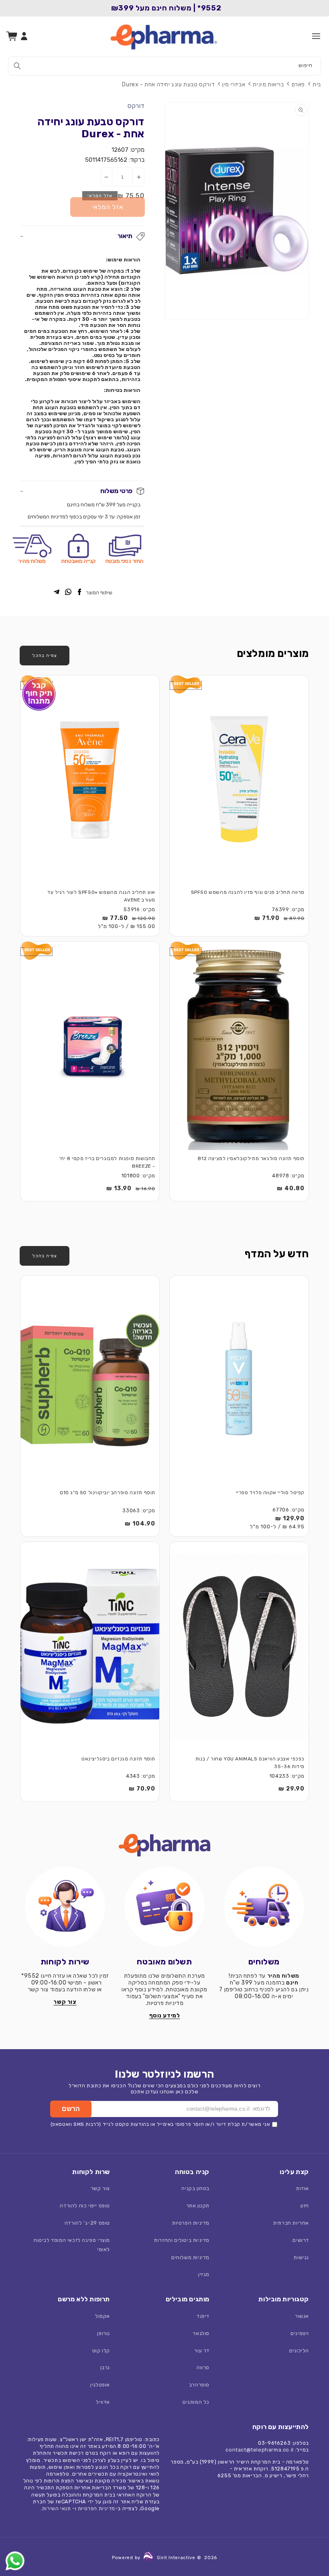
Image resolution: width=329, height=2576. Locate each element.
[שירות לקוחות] (65, 1907)
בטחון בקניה (195, 2188)
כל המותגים (196, 2402)
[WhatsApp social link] (68, 593)
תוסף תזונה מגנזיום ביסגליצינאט (118, 1759)
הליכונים (299, 2351)
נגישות (301, 2257)
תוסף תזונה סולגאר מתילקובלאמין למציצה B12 (251, 1158)
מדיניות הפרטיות (191, 2223)
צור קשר (100, 2188)
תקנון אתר (198, 2206)
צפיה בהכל (45, 655)
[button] (316, 36)
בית (317, 85)
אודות (303, 2188)
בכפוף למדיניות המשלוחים (55, 517)
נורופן (104, 2333)
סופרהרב (199, 2385)
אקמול (103, 2316)
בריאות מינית (268, 85)
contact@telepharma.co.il (259, 2450)
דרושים (301, 2240)
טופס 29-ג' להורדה (87, 2223)
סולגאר (201, 2333)
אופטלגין (100, 2385)
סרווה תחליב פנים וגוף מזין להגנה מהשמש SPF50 (248, 892)
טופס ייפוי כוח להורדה (85, 2206)
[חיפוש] (17, 66)
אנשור (302, 2316)
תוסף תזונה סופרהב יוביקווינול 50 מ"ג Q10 (108, 1493)
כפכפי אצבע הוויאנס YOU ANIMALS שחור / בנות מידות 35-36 (250, 1763)
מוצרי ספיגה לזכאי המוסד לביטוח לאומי (72, 2245)
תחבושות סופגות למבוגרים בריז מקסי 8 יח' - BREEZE (107, 1162)
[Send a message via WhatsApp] (15, 2561)
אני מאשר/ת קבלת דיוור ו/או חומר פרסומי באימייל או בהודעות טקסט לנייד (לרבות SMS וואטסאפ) (160, 2124)
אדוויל (103, 2402)
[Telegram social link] (57, 593)
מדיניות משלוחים (190, 2257)
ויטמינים (300, 2333)
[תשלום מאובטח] (164, 1907)
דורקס (136, 106)
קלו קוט (101, 2351)
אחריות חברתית (291, 2223)
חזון (305, 2206)
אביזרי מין (234, 85)
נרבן (105, 2367)
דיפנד (203, 2316)
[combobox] (164, 66)
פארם (298, 85)
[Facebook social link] (79, 593)
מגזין (204, 2274)
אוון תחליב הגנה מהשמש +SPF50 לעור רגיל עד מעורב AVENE (101, 896)
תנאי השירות (57, 2508)
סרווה (203, 2367)
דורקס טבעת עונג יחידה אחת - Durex (168, 85)
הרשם (71, 2109)
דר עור (202, 2351)
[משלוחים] (264, 1907)
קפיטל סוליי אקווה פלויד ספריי (270, 1493)
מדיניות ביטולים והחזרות (182, 2240)
